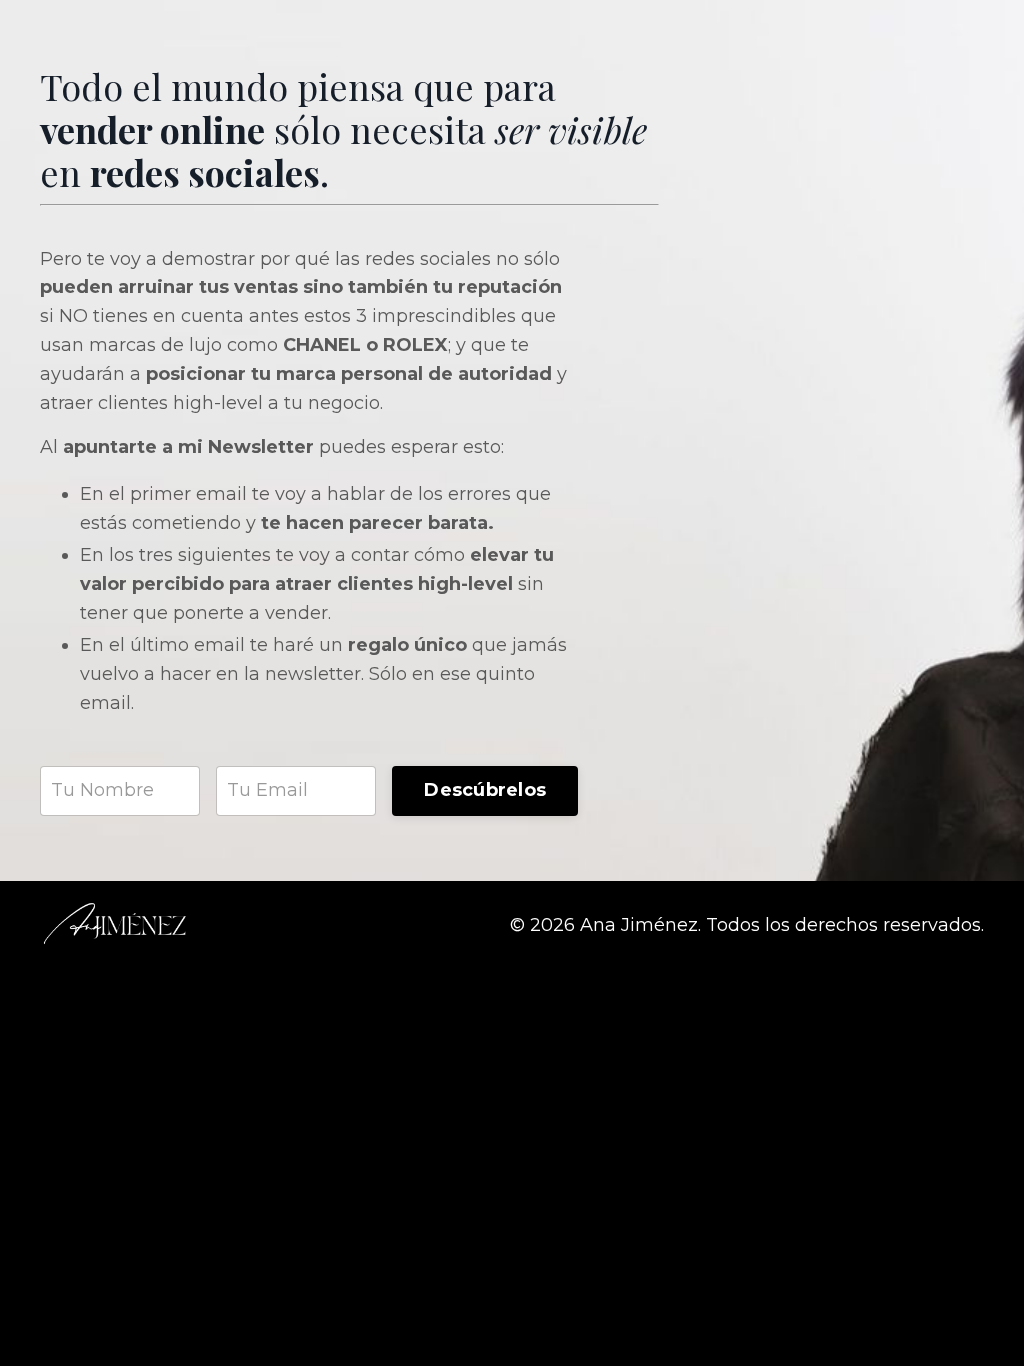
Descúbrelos (485, 790)
